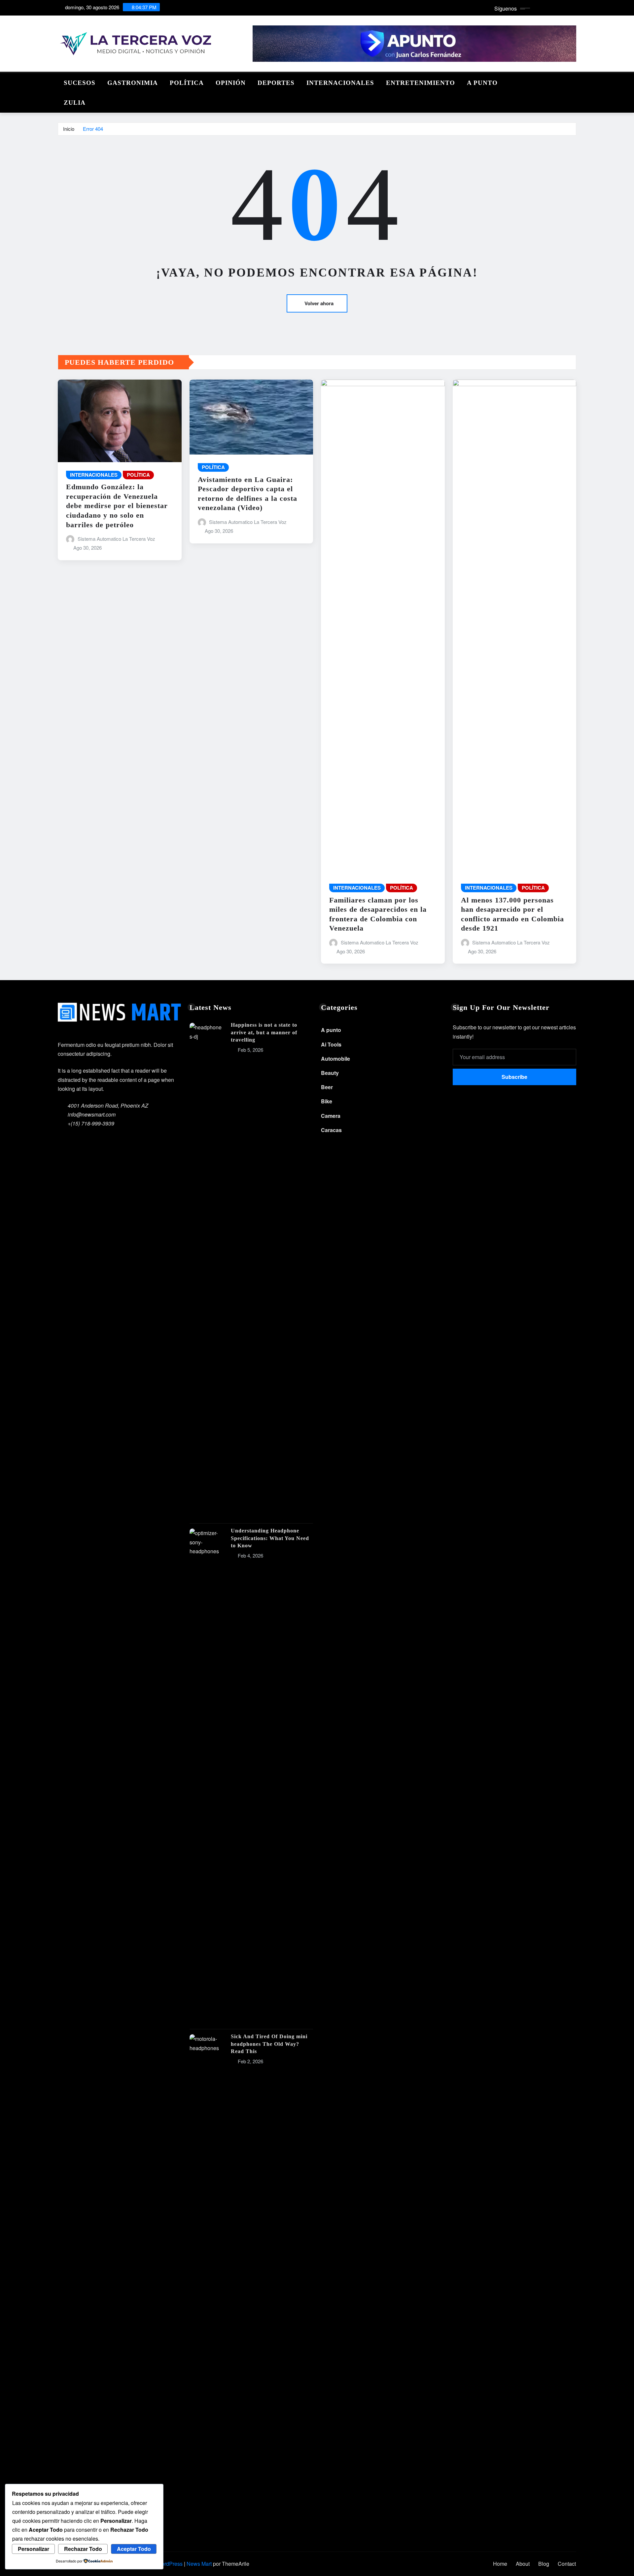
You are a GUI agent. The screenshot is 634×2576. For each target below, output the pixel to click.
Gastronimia (133, 83)
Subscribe (514, 1077)
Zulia (75, 103)
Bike (327, 1101)
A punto (482, 83)
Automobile (335, 1059)
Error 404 (93, 129)
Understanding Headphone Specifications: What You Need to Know (270, 1538)
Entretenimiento (421, 83)
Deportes (276, 83)
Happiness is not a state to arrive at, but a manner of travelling (264, 1032)
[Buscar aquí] (574, 81)
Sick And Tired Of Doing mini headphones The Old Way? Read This (269, 2044)
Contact (567, 2564)
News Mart (199, 2564)
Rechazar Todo (83, 2549)
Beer (327, 1087)
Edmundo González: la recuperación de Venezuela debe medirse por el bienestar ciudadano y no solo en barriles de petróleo (117, 506)
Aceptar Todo (134, 2549)
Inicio (69, 129)
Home (500, 2564)
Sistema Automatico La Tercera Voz (116, 539)
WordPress (170, 2564)
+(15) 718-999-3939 (91, 1123)
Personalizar (34, 2549)
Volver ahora (319, 303)
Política (187, 83)
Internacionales (340, 83)
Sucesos (80, 83)
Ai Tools (331, 1044)
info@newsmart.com (92, 1114)
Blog (544, 2564)
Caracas (331, 1130)
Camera (331, 1116)
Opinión (231, 83)
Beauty (330, 1073)
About (523, 2564)
